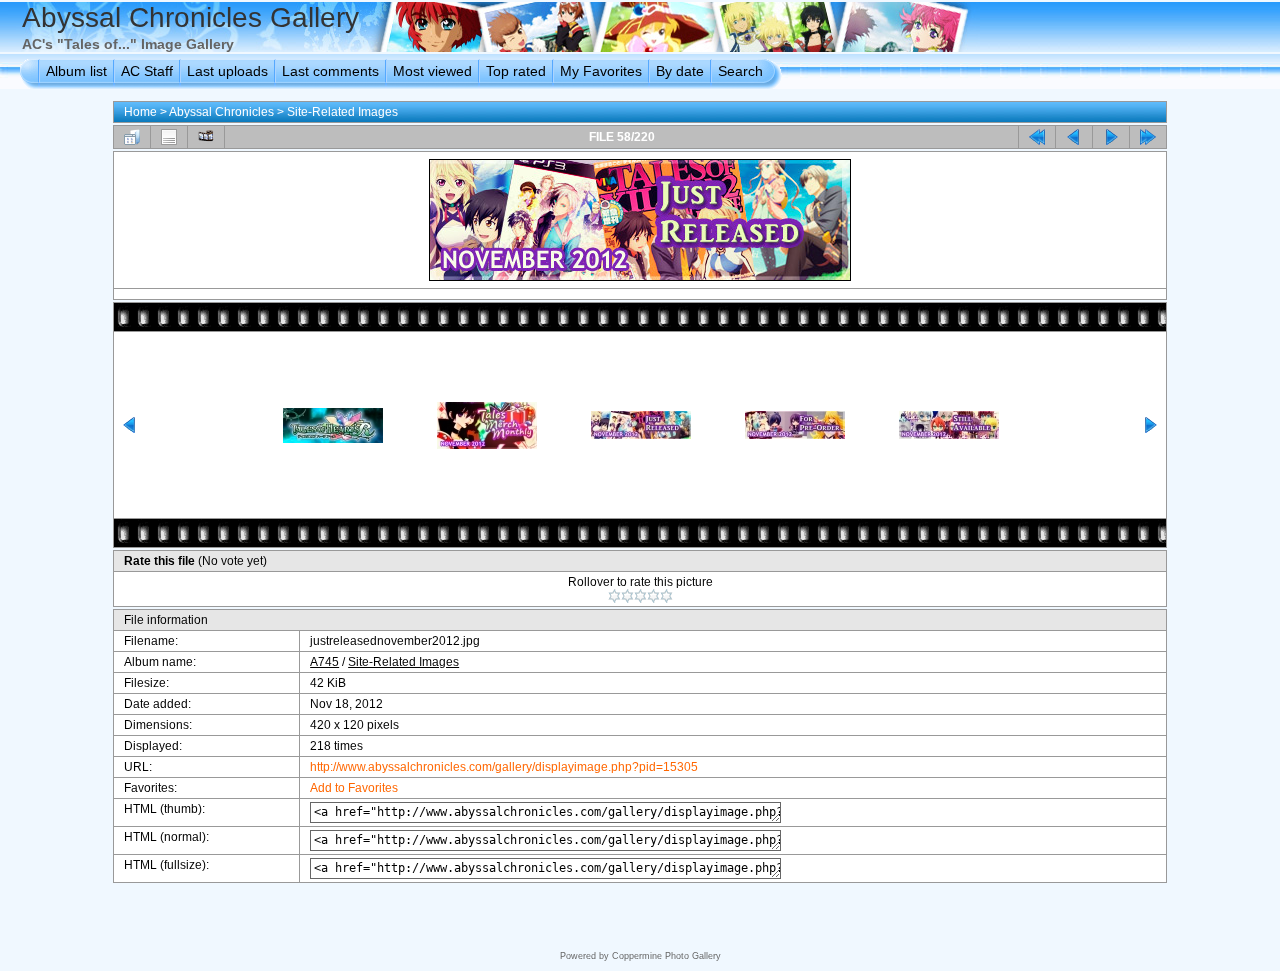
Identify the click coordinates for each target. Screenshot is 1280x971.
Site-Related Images (342, 112)
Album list (76, 71)
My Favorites (601, 71)
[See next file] (1111, 137)
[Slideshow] (206, 137)
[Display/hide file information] (169, 137)
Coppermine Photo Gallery (666, 956)
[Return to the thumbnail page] (132, 137)
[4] (653, 596)
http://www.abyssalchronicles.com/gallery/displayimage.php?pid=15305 (504, 767)
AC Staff (147, 71)
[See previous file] (1074, 137)
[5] (666, 596)
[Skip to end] (1148, 137)
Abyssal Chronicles (221, 112)
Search (740, 71)
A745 (324, 662)
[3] (640, 596)
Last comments (330, 71)
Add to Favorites (354, 788)
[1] (614, 596)
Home (140, 112)
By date (680, 71)
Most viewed (432, 71)
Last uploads (227, 71)
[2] (627, 596)
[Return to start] (1037, 137)
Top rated (516, 71)
